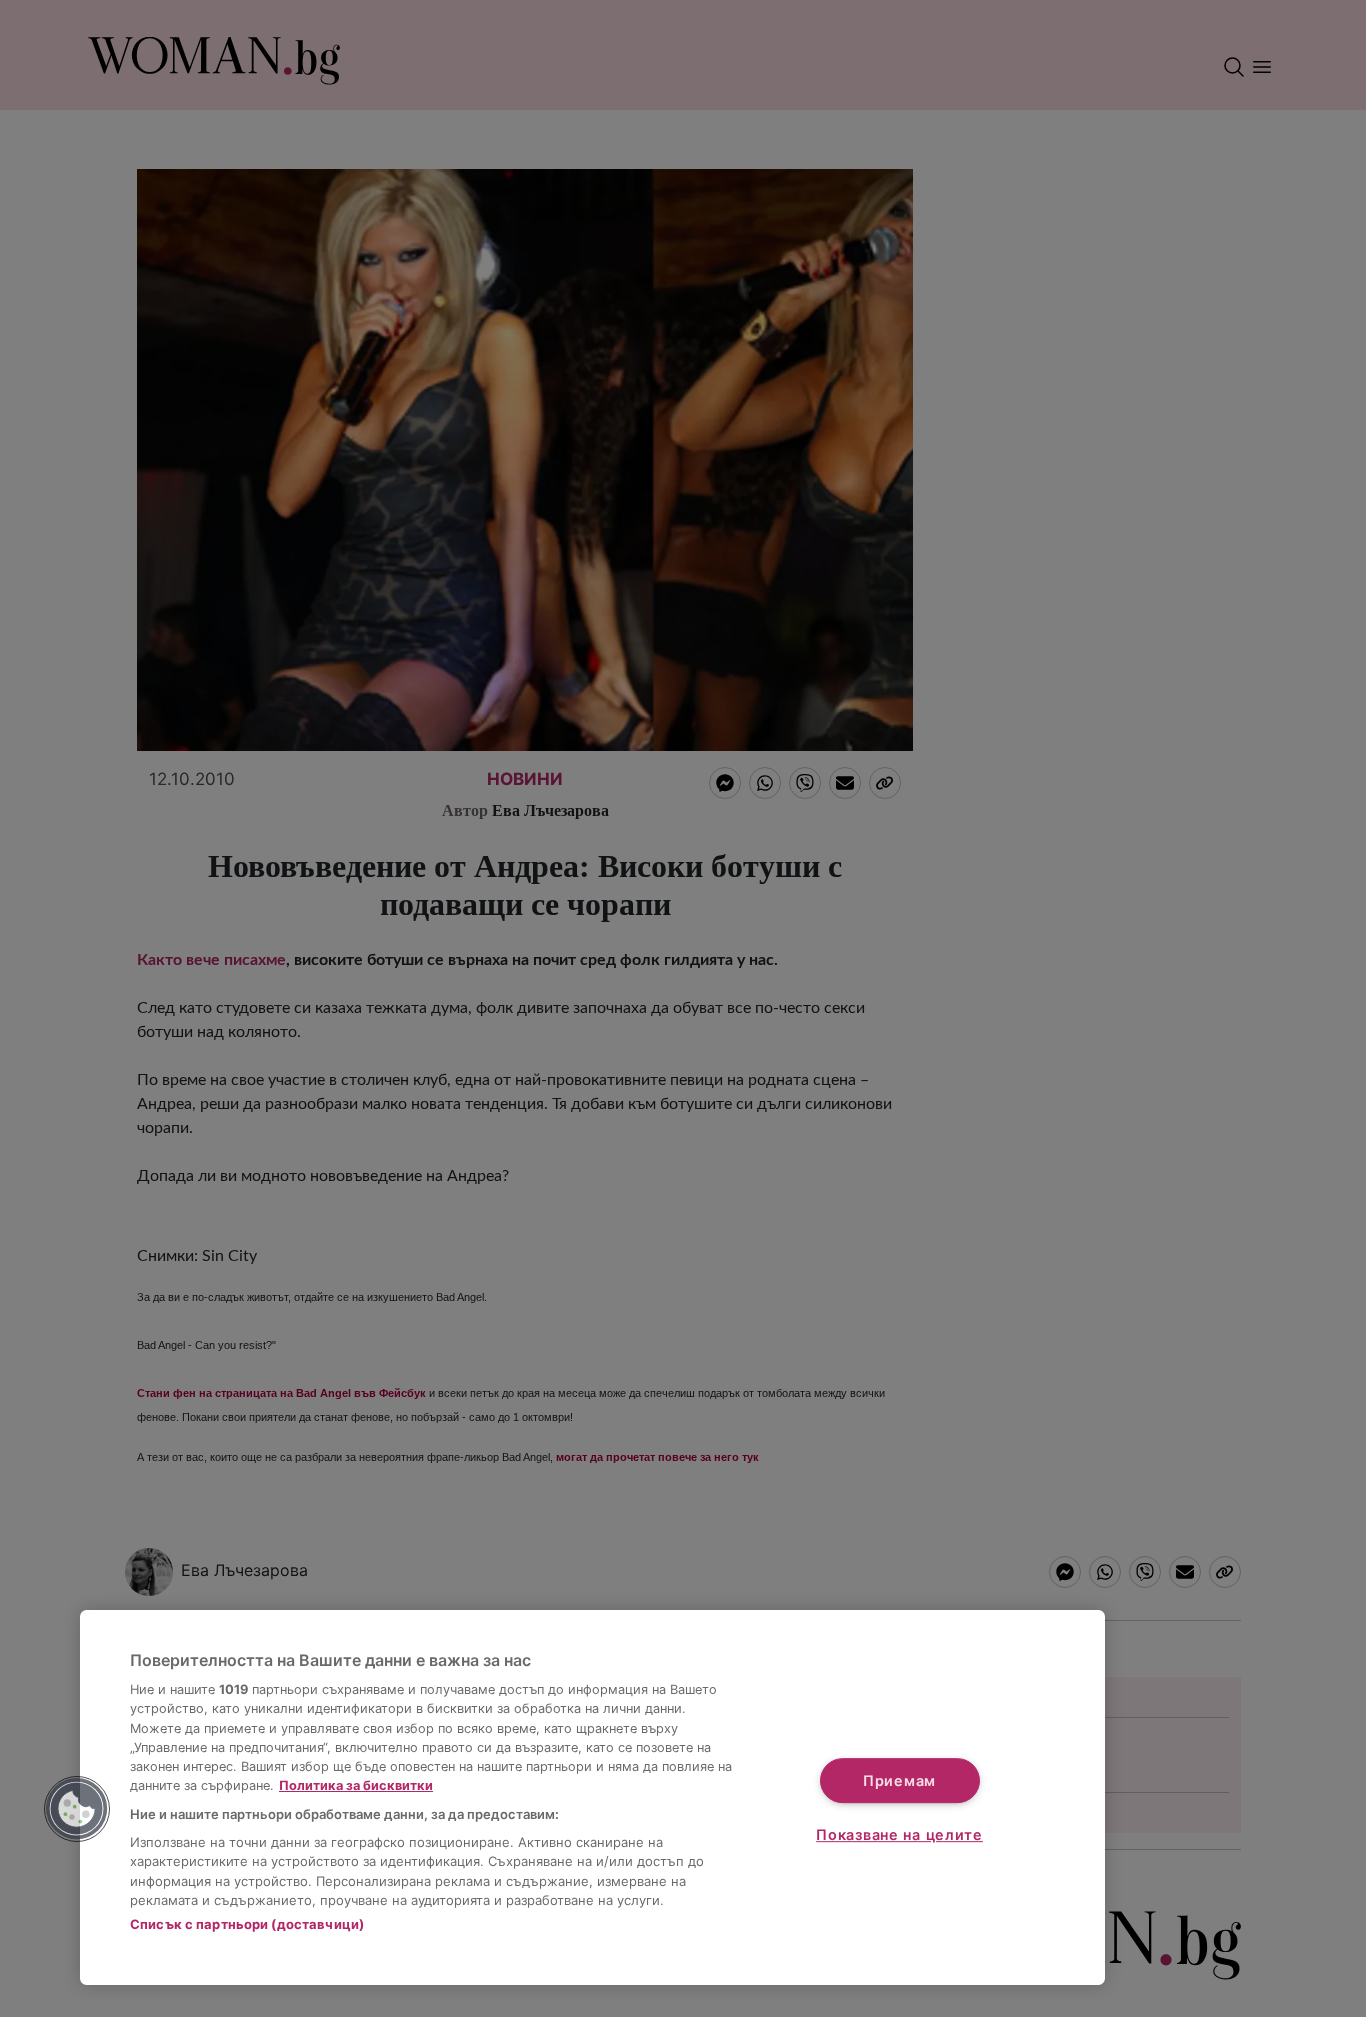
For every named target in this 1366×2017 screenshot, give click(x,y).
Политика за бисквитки (356, 1785)
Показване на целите (899, 1834)
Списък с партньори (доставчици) (247, 1924)
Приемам (899, 1780)
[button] (77, 1809)
